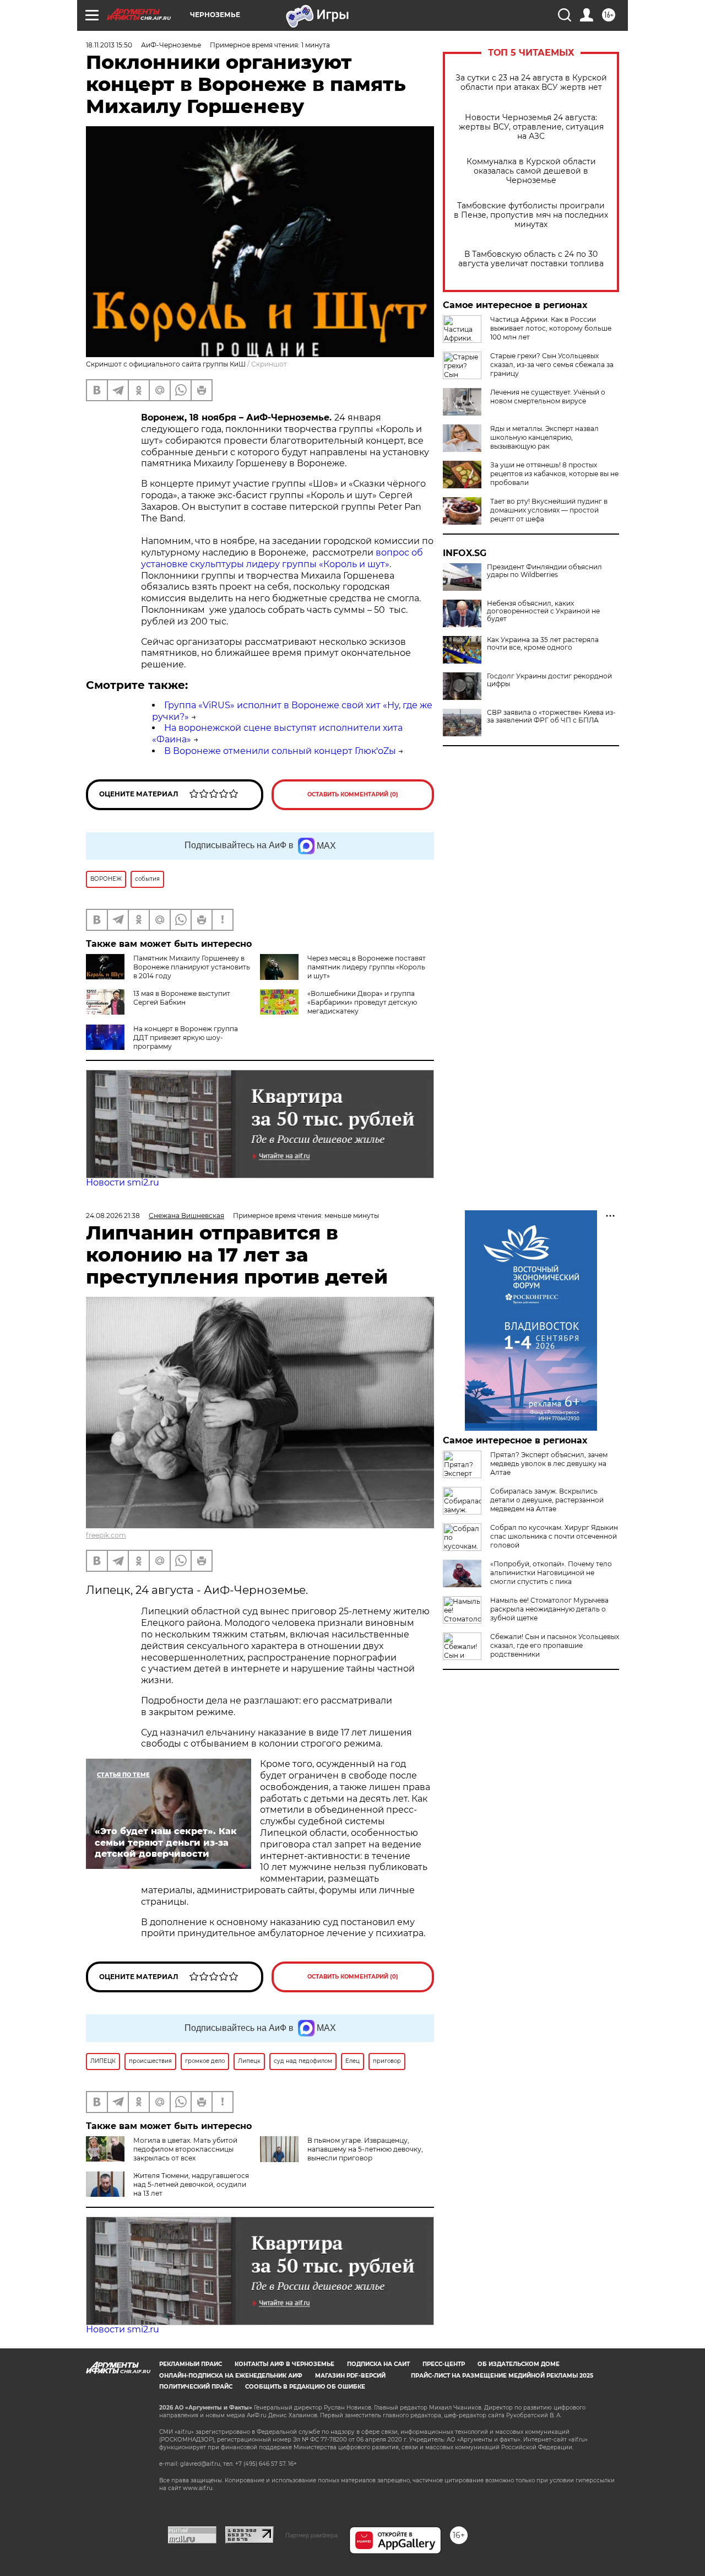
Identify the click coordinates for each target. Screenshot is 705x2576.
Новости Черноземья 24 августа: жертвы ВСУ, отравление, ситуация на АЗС (531, 127)
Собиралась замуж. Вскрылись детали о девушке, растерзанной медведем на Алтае (547, 1500)
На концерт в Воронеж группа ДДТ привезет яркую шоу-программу (186, 1038)
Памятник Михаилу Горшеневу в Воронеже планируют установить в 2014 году (192, 967)
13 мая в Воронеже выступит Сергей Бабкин (182, 998)
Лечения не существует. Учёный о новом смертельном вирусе (548, 397)
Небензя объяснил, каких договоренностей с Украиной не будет (543, 611)
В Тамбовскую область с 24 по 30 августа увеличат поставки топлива (531, 259)
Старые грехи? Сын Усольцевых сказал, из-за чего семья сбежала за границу (552, 365)
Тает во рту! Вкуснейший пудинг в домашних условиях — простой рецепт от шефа (549, 510)
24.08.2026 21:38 (113, 1216)
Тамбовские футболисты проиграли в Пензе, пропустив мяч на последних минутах (531, 215)
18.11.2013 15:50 (109, 45)
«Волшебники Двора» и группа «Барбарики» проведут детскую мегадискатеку (362, 1002)
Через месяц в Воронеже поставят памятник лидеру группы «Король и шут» (367, 967)
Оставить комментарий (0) (353, 794)
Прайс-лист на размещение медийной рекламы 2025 (502, 2376)
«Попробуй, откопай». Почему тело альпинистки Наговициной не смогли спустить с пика (551, 1573)
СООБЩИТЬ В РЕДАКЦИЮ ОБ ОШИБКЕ (305, 2387)
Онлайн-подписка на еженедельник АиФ (231, 2376)
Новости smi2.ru (123, 1182)
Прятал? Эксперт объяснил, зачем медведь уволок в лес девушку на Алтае (549, 1464)
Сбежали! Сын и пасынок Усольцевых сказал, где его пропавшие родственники (555, 1645)
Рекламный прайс (191, 2364)
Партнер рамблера (311, 2535)
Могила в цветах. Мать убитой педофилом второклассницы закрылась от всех (185, 2149)
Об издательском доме (519, 2364)
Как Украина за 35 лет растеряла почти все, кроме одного (543, 644)
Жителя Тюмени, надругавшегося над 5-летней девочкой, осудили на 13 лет (191, 2184)
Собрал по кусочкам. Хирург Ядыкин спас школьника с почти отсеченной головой (554, 1536)
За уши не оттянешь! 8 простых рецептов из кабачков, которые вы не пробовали (554, 474)
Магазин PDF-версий (350, 2376)
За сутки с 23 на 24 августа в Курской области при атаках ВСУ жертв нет (531, 83)
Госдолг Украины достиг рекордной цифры (549, 680)
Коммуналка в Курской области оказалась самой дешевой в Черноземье (531, 171)
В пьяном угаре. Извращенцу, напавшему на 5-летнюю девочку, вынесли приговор (365, 2149)
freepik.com (106, 1535)
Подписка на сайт (378, 2364)
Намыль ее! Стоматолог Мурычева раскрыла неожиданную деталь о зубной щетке (549, 1609)
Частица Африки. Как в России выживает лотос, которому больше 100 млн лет (551, 328)
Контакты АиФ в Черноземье (284, 2364)
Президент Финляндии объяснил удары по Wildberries (544, 571)
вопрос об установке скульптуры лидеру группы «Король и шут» (282, 558)
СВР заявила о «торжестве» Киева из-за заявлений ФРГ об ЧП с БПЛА (551, 716)
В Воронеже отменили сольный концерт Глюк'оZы (280, 751)
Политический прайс (196, 2387)
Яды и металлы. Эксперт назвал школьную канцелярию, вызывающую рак (544, 437)
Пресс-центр (444, 2364)
